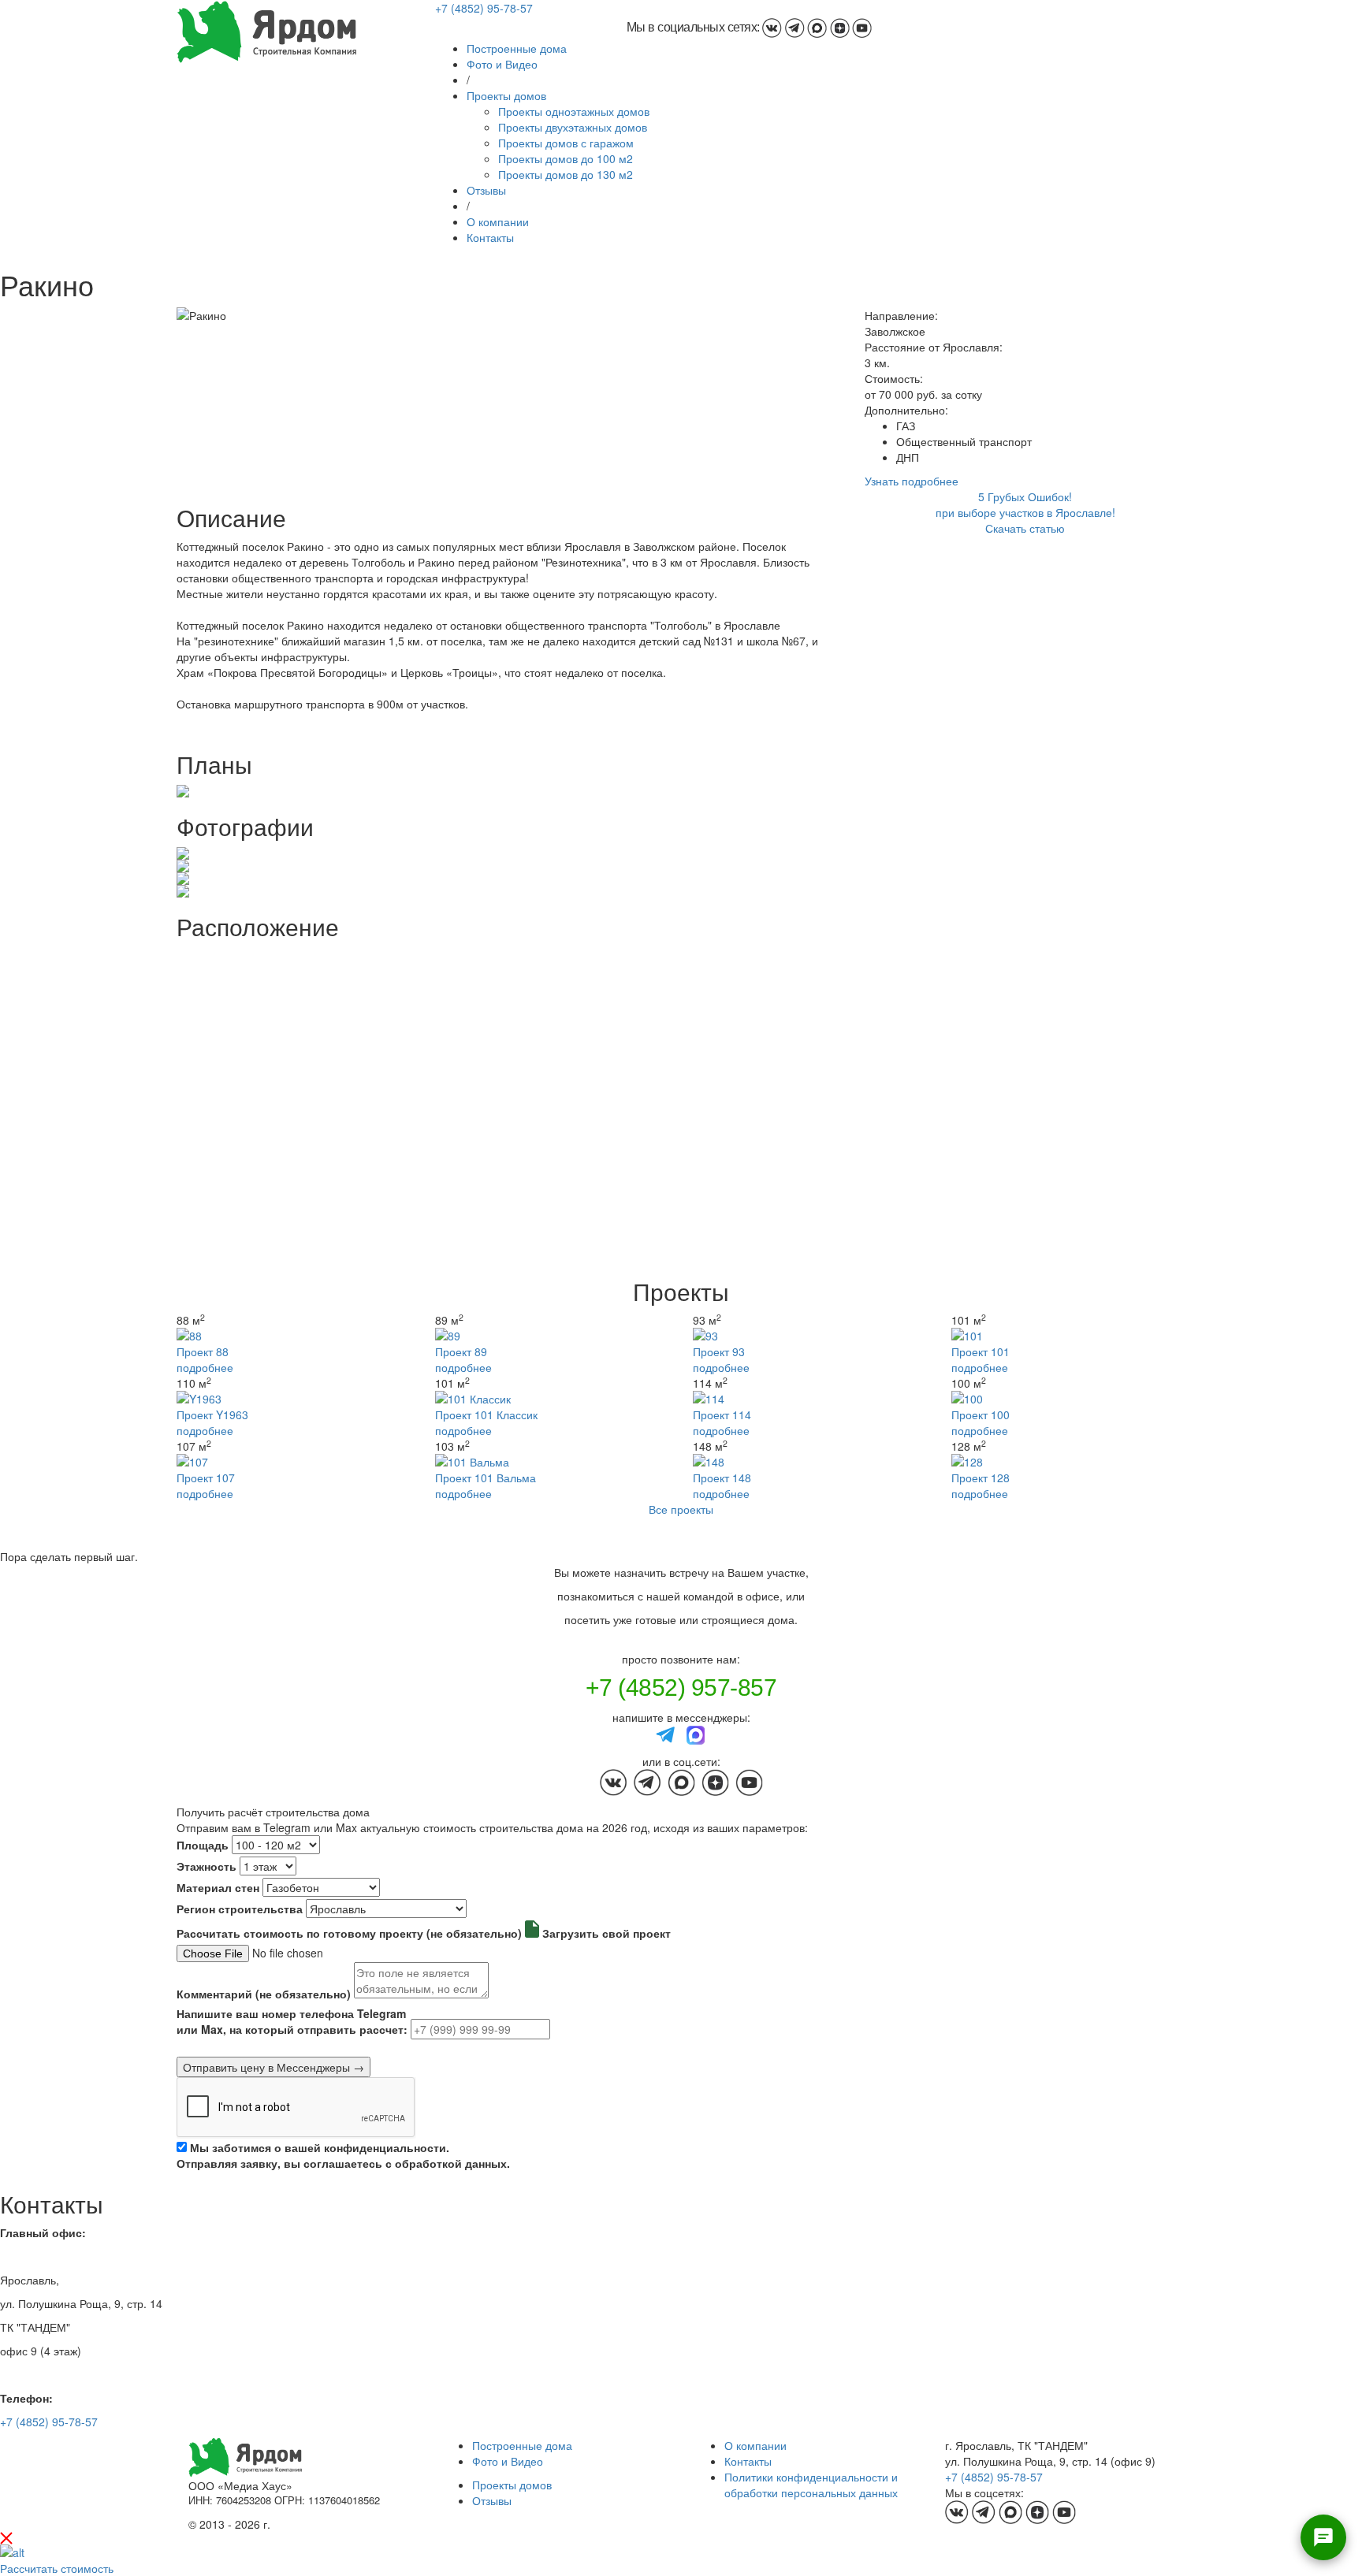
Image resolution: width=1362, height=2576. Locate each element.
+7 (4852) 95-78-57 (484, 8)
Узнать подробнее (912, 481)
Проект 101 (981, 1351)
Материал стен (218, 1887)
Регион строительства (240, 1909)
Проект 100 (981, 1414)
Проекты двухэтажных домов (573, 127)
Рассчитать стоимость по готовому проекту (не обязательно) (349, 1933)
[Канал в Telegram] (795, 27)
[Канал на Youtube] (862, 27)
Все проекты (681, 1509)
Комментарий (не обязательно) (264, 1994)
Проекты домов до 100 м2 (566, 158)
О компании (498, 221)
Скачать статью (1025, 528)
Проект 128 (981, 1478)
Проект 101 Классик (486, 1414)
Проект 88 (203, 1351)
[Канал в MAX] (817, 27)
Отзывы (486, 190)
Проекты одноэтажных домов (574, 111)
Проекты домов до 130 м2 (566, 174)
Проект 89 (461, 1351)
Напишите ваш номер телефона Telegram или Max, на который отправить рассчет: (292, 2021)
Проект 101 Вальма (486, 1478)
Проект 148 (722, 1478)
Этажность (207, 1866)
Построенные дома (517, 48)
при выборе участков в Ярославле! (1025, 512)
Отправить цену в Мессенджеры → (274, 2067)
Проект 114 (722, 1414)
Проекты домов (506, 95)
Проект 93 (719, 1351)
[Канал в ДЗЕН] (840, 27)
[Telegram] (666, 1734)
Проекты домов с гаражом (566, 143)
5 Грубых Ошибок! (1025, 496)
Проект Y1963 (212, 1414)
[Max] (696, 1734)
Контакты (490, 237)
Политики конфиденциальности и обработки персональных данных (811, 2485)
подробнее (205, 1367)
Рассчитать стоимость (57, 2568)
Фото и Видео (502, 64)
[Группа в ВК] (772, 27)
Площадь (203, 1845)
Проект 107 (206, 1478)
